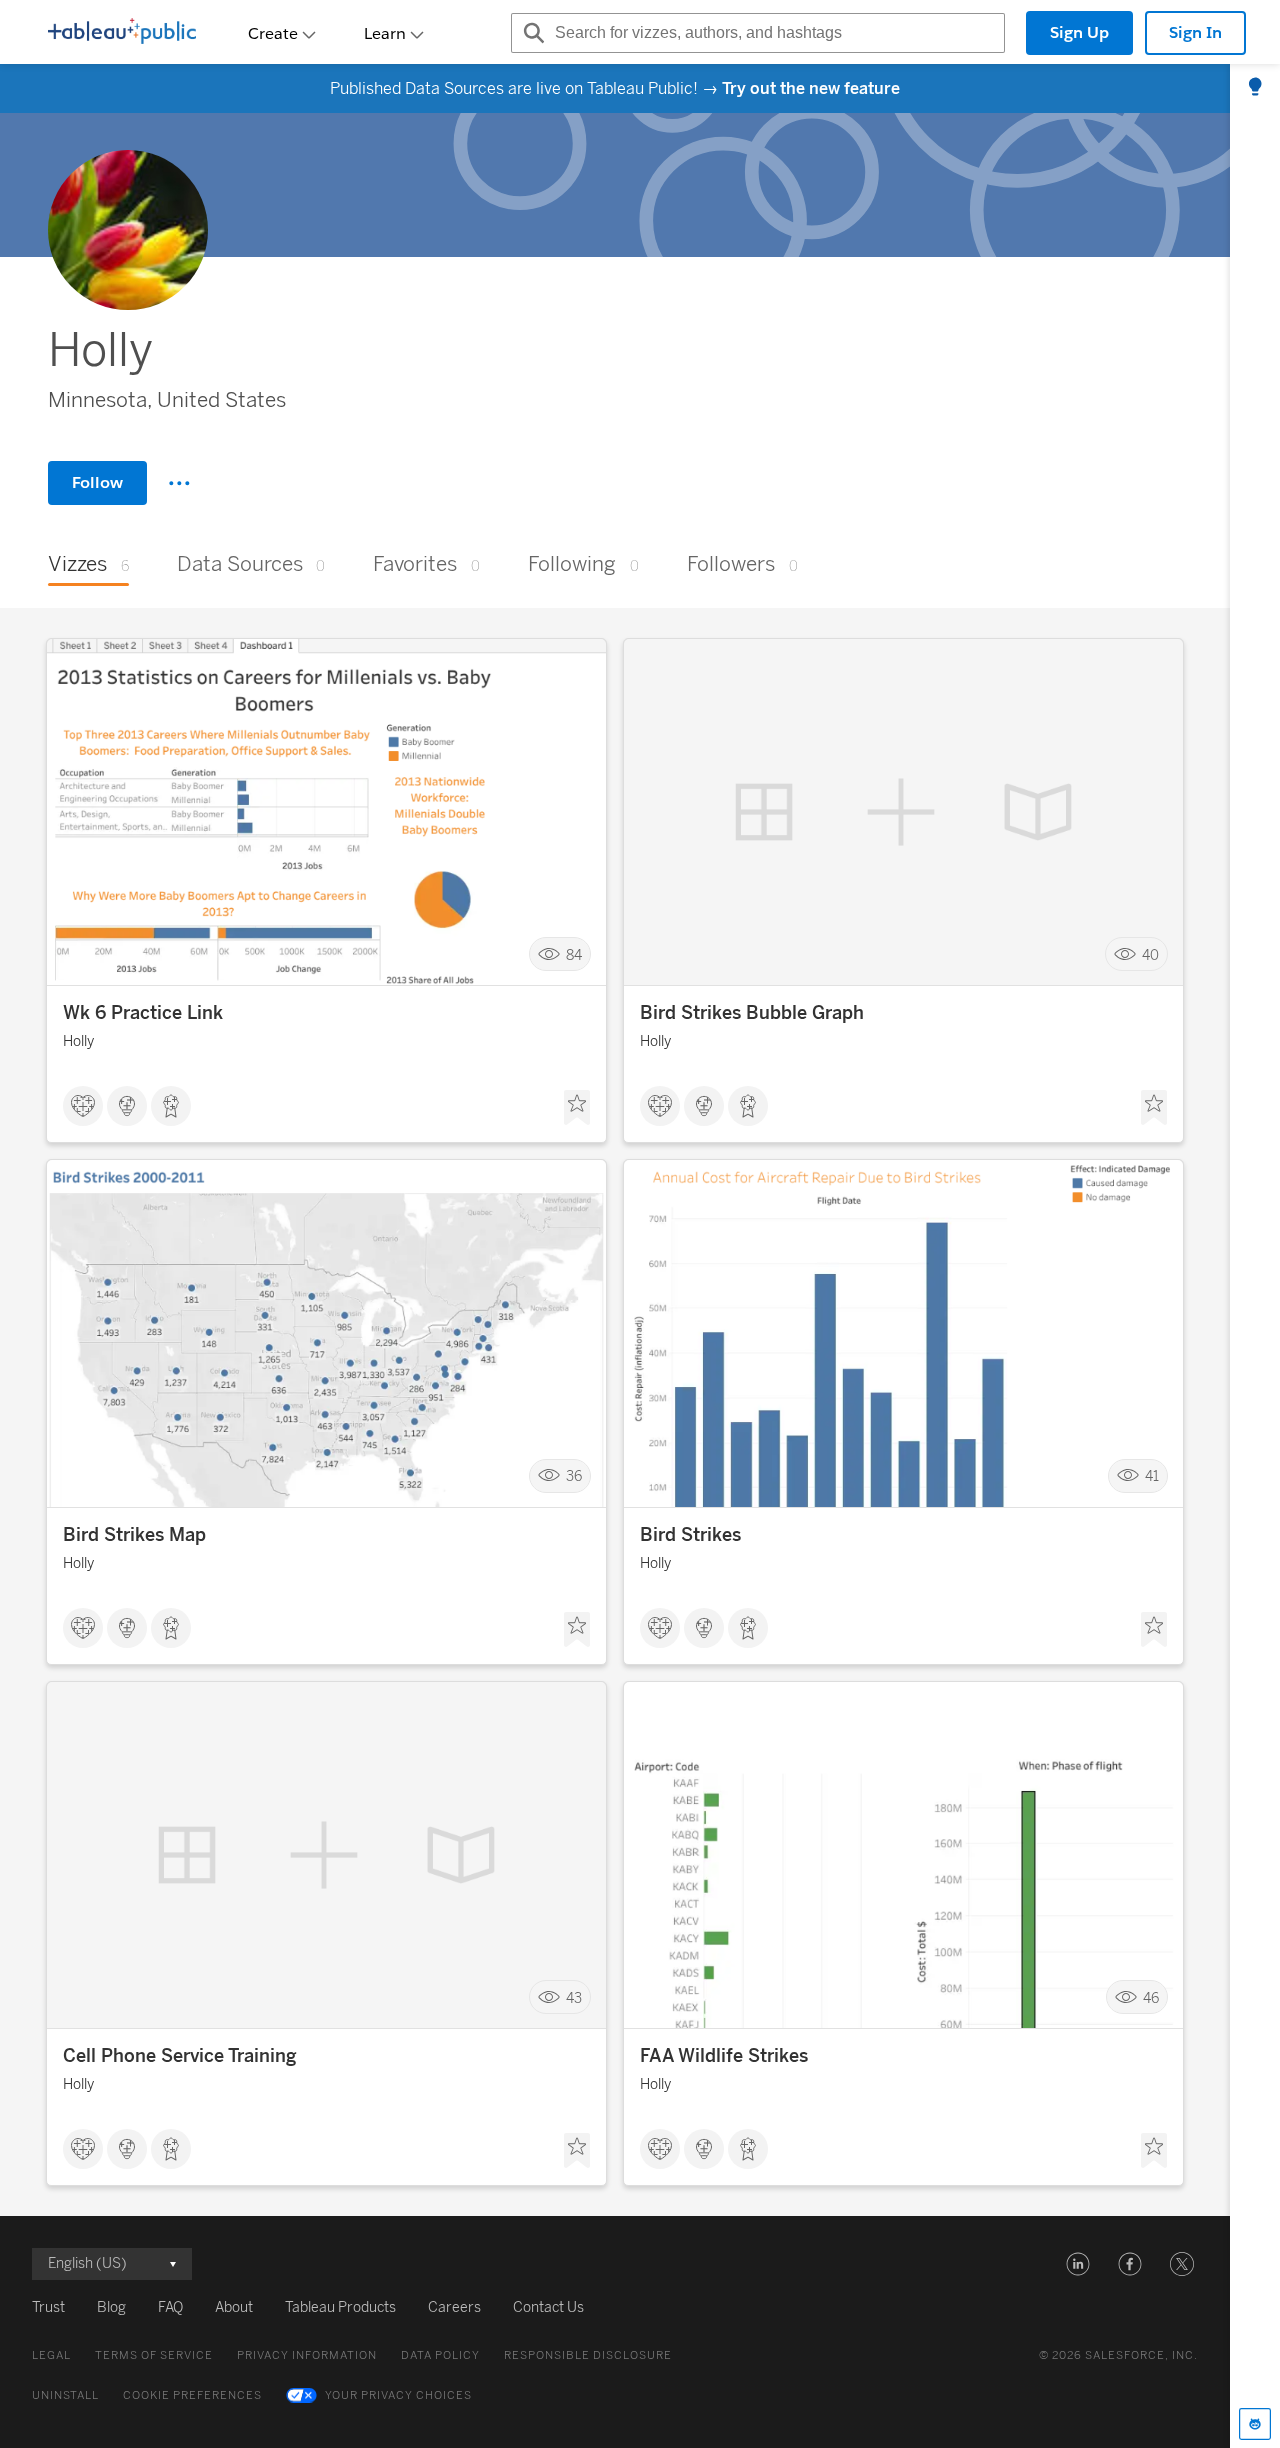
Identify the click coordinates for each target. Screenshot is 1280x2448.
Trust (48, 2307)
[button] (1078, 2264)
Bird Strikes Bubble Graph (752, 1013)
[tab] (1255, 88)
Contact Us (548, 2307)
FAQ (170, 2307)
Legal (51, 2355)
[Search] (531, 33)
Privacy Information (307, 2355)
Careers (454, 2307)
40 (1150, 954)
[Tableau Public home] (122, 33)
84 (574, 954)
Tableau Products (340, 2307)
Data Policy (440, 2355)
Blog (111, 2307)
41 (1152, 1476)
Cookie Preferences (192, 2395)
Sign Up (1079, 32)
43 (574, 1997)
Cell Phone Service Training (180, 2056)
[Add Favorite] (577, 1108)
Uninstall (65, 2395)
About (234, 2307)
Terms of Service (154, 2355)
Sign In (1195, 32)
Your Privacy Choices (398, 2395)
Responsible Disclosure (588, 2355)
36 (574, 1476)
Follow (97, 482)
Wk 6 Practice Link (143, 1013)
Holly (78, 1041)
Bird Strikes (690, 1535)
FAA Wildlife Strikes (724, 2056)
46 (1151, 1997)
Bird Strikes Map (134, 1535)
